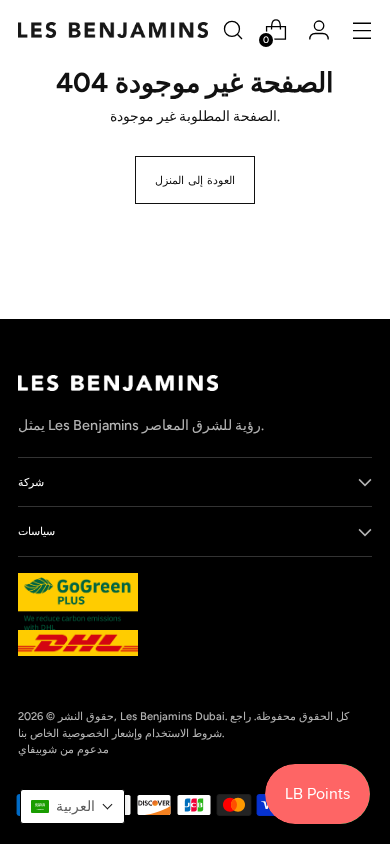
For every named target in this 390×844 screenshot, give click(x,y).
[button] (72, 806)
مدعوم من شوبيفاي (63, 749)
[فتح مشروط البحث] (232, 30)
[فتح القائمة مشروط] (361, 30)
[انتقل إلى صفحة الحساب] (318, 30)
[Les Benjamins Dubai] (113, 30)
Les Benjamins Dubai (172, 716)
